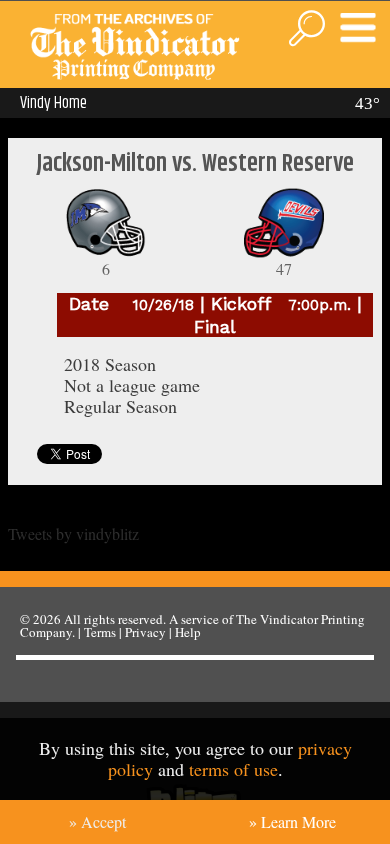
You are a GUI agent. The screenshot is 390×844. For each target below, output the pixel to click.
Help (188, 632)
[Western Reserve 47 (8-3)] (284, 252)
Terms (100, 632)
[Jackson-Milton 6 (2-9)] (106, 252)
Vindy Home (53, 103)
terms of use (233, 769)
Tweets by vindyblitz (73, 533)
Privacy (145, 632)
